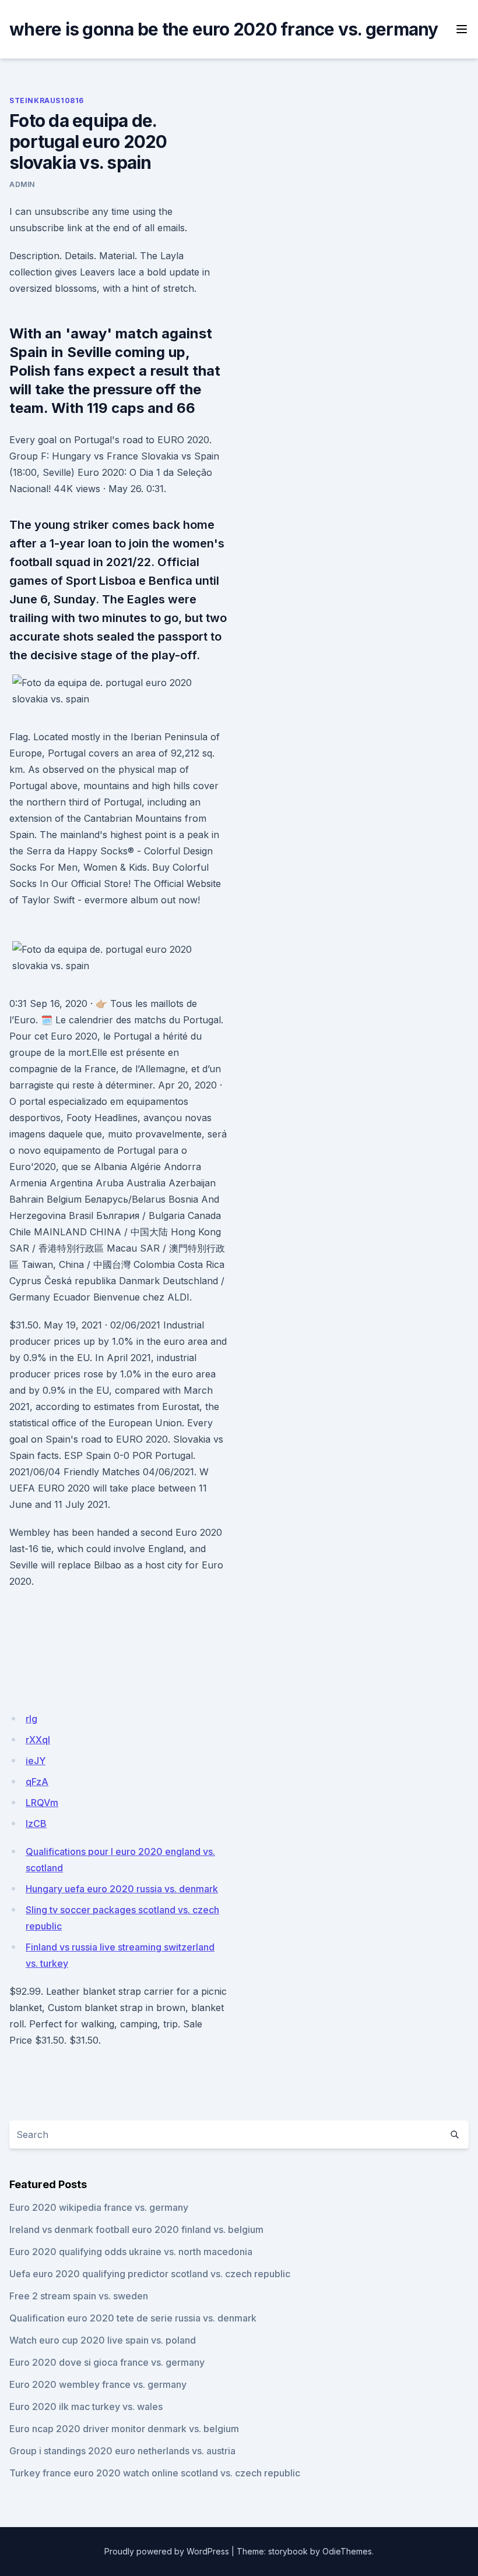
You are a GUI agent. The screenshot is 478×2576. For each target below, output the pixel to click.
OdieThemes (347, 2551)
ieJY (36, 1761)
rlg (31, 1719)
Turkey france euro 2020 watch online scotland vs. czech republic (155, 2473)
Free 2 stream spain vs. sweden (79, 2296)
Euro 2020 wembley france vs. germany (98, 2384)
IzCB (36, 1824)
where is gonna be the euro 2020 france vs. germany (224, 29)
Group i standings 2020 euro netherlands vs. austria (122, 2451)
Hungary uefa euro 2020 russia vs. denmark (122, 1889)
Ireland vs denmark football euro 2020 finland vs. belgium (136, 2229)
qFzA (37, 1782)
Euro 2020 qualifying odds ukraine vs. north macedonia (131, 2252)
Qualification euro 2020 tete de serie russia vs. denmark (133, 2318)
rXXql (38, 1740)
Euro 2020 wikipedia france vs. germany (99, 2207)
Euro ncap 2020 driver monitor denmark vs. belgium (124, 2429)
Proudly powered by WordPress (167, 2551)
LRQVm (42, 1803)
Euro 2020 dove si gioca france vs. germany (107, 2362)
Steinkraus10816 (47, 100)
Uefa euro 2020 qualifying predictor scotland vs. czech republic (150, 2274)
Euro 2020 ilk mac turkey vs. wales (86, 2407)
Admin (22, 184)
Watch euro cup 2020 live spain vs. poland (103, 2340)
